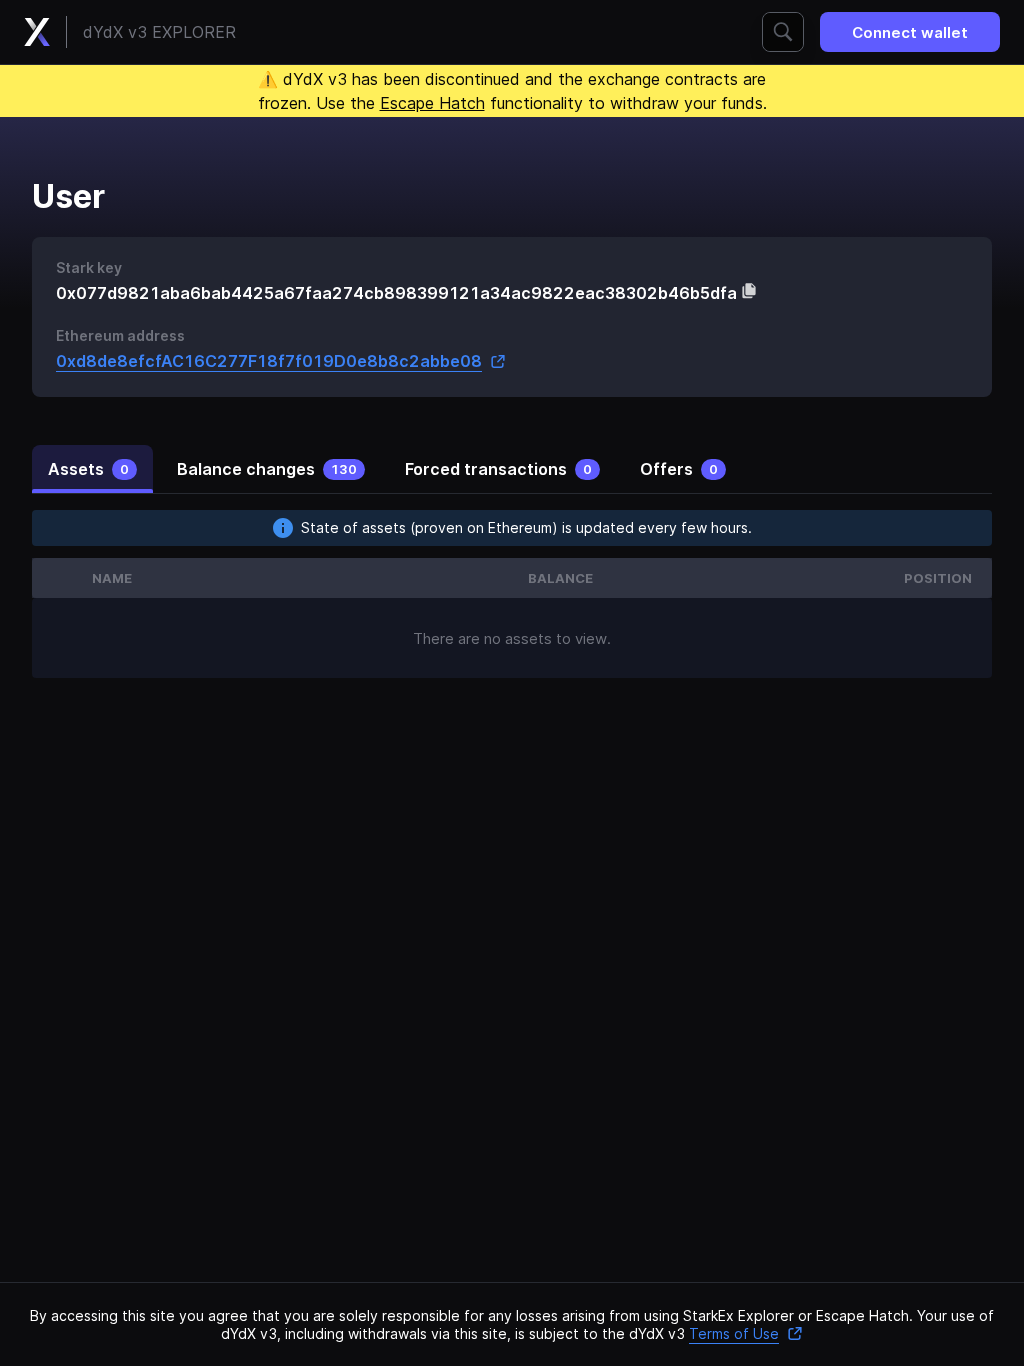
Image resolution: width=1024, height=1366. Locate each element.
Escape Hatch (432, 103)
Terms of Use (734, 1333)
